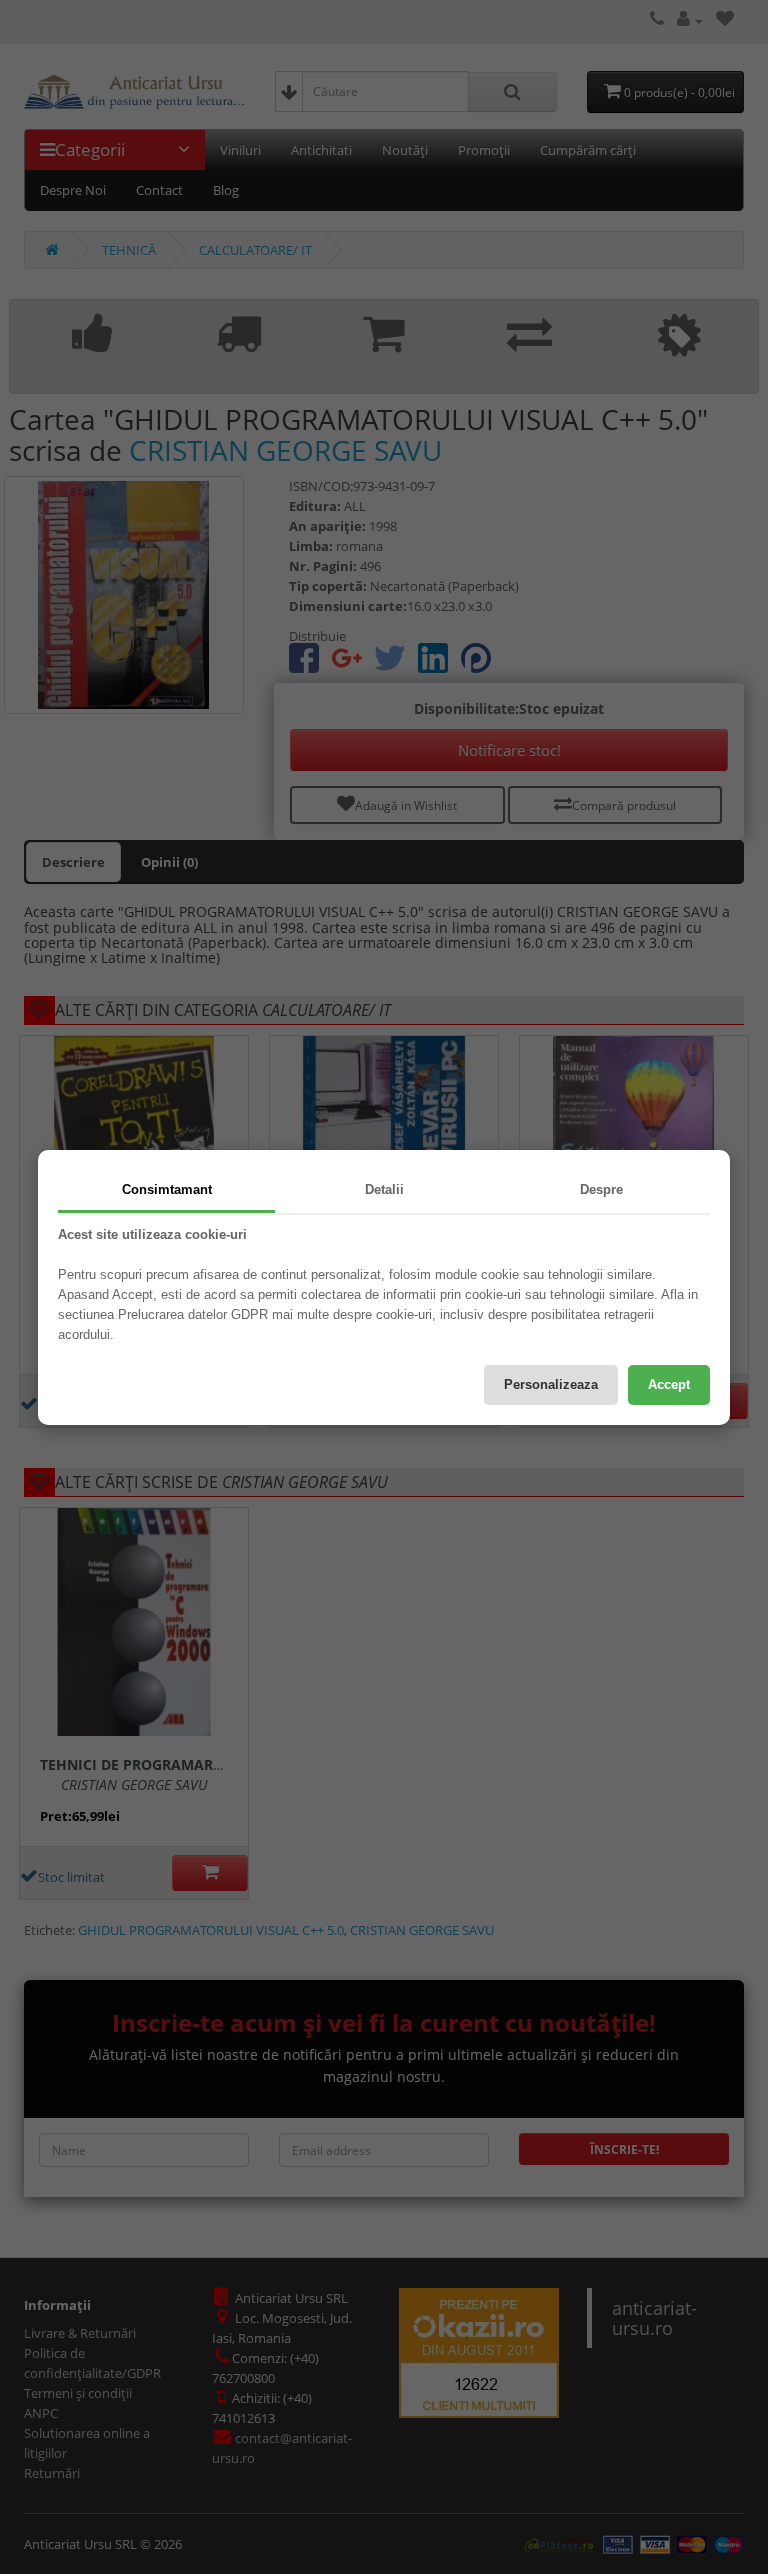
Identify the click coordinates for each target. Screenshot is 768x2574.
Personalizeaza (551, 1384)
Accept (669, 1384)
